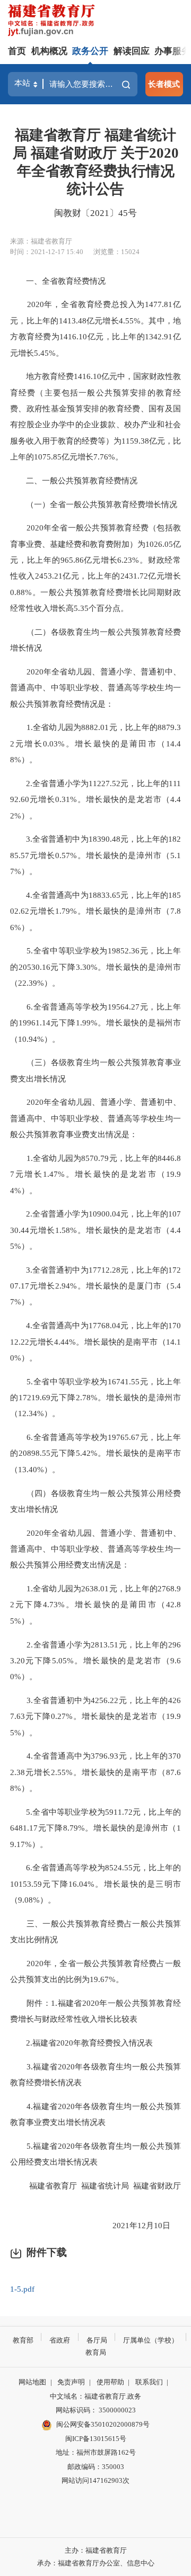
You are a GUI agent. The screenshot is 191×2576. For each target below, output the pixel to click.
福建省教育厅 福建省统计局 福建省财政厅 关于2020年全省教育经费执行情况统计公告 (96, 162)
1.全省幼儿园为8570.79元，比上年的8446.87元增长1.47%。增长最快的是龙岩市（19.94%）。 (95, 1174)
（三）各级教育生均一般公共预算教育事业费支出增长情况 (95, 1070)
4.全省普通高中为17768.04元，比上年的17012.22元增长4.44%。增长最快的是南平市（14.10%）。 (95, 1341)
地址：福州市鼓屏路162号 (96, 2452)
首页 (17, 51)
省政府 (60, 2340)
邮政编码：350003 (96, 2467)
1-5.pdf (22, 2289)
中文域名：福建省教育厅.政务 (95, 2396)
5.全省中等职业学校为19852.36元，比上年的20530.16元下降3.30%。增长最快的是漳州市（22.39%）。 (95, 967)
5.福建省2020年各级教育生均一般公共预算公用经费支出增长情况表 (95, 2154)
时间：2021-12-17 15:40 (47, 252)
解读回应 (132, 51)
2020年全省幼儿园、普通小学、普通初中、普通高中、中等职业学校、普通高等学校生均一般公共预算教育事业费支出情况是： (95, 1118)
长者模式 (164, 84)
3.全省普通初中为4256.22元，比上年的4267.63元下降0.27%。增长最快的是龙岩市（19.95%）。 (95, 1716)
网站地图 (32, 2382)
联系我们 (149, 2382)
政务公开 (90, 51)
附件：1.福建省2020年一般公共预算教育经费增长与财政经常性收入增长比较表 (95, 2011)
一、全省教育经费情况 (59, 281)
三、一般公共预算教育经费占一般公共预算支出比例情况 (95, 1931)
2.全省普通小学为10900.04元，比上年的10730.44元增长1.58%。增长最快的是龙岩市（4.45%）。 (95, 1230)
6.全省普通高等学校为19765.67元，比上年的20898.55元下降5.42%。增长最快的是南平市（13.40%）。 (95, 1453)
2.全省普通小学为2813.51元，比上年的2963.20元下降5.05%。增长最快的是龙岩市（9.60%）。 (95, 1661)
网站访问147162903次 (95, 2480)
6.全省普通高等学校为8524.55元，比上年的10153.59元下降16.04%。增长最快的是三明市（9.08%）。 (95, 1884)
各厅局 (97, 2340)
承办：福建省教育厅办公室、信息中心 (96, 2563)
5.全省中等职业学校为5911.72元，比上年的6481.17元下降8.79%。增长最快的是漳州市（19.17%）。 (95, 1828)
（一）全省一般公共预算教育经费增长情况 (95, 504)
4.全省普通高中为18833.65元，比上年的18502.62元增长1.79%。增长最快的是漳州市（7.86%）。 (95, 911)
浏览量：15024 (116, 252)
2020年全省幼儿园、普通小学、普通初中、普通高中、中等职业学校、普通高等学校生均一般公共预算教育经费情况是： (95, 688)
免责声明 (71, 2382)
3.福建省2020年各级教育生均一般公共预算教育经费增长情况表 (95, 2074)
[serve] (53, 21)
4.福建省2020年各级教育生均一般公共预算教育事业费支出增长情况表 (95, 2114)
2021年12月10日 (139, 2225)
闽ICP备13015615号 (96, 2439)
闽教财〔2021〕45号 (95, 213)
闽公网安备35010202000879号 (103, 2424)
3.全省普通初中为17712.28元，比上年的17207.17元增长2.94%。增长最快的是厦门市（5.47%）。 (95, 1286)
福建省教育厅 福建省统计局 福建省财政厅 (97, 2194)
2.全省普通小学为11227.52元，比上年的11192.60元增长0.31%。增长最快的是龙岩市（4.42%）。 (95, 799)
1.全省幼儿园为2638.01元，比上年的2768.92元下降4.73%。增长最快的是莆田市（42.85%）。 (95, 1605)
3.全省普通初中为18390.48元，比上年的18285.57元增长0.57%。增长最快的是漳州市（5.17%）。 (95, 855)
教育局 (96, 2352)
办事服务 (172, 51)
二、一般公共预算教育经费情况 (75, 480)
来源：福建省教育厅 (41, 241)
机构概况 (49, 51)
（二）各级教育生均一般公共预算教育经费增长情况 (95, 640)
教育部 (23, 2340)
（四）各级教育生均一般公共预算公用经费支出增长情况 (95, 1501)
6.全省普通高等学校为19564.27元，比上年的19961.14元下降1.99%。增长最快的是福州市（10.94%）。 (95, 1023)
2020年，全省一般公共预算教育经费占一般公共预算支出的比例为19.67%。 (95, 1971)
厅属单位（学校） (151, 2340)
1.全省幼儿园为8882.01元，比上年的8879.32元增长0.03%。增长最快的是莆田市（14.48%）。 (95, 743)
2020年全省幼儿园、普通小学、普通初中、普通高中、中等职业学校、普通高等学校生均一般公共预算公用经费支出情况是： (95, 1549)
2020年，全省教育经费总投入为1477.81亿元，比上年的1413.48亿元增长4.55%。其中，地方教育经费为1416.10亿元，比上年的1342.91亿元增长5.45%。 (95, 328)
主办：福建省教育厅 (96, 2550)
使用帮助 (110, 2382)
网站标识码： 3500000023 (96, 2410)
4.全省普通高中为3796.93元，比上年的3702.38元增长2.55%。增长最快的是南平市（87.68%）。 (95, 1772)
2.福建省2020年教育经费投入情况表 (83, 2043)
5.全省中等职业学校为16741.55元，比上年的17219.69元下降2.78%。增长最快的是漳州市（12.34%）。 (95, 1398)
